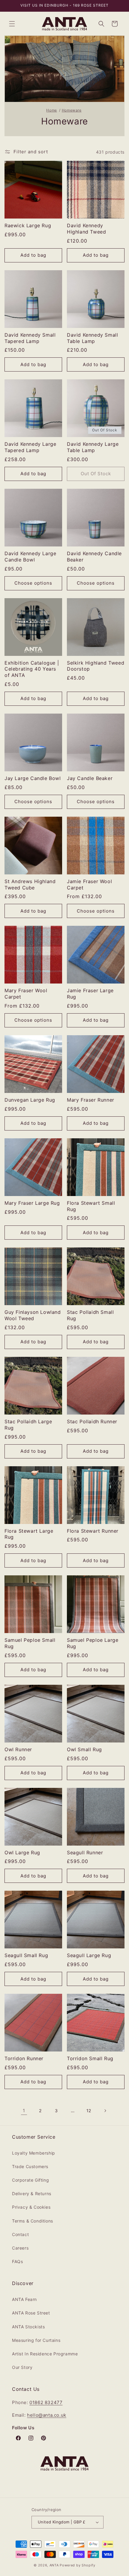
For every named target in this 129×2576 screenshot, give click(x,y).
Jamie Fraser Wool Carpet (89, 884)
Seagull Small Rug (26, 1955)
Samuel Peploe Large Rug (93, 1643)
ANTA (54, 2565)
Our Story (22, 2367)
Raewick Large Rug (28, 225)
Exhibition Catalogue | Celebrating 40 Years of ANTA (32, 669)
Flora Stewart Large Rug (29, 1534)
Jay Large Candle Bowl (33, 778)
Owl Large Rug (22, 1852)
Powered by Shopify (78, 2565)
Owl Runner (18, 1749)
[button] (12, 24)
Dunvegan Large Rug (30, 1100)
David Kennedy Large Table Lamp (93, 447)
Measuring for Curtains (36, 2340)
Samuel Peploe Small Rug (30, 1643)
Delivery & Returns (32, 2194)
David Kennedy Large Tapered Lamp (30, 447)
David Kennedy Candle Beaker (94, 557)
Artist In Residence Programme (45, 2354)
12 (89, 2111)
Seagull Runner (85, 1852)
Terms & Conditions (33, 2221)
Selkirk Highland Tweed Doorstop (96, 666)
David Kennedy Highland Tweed (86, 229)
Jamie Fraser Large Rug (90, 994)
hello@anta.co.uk (47, 2415)
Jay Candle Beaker (90, 778)
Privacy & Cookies (31, 2207)
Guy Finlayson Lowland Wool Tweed (33, 1315)
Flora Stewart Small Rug (91, 1206)
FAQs (17, 2261)
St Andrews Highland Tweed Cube (30, 884)
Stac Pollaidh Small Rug (90, 1315)
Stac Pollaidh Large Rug (28, 1425)
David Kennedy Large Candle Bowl (30, 557)
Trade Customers (30, 2166)
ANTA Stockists (28, 2327)
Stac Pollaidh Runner (92, 1421)
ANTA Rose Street (31, 2313)
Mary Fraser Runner (91, 1100)
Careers (20, 2248)
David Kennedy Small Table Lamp (92, 338)
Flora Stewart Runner (93, 1531)
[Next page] (105, 2111)
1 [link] (24, 2111)
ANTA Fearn (24, 2299)
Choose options (33, 583)
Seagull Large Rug (89, 1955)
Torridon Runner (24, 2058)
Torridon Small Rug (90, 2058)
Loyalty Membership (34, 2153)
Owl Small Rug (84, 1749)
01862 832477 (46, 2402)
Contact (20, 2234)
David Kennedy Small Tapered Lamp (30, 338)
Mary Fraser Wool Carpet (26, 994)
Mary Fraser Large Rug (32, 1203)
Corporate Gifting (30, 2180)
